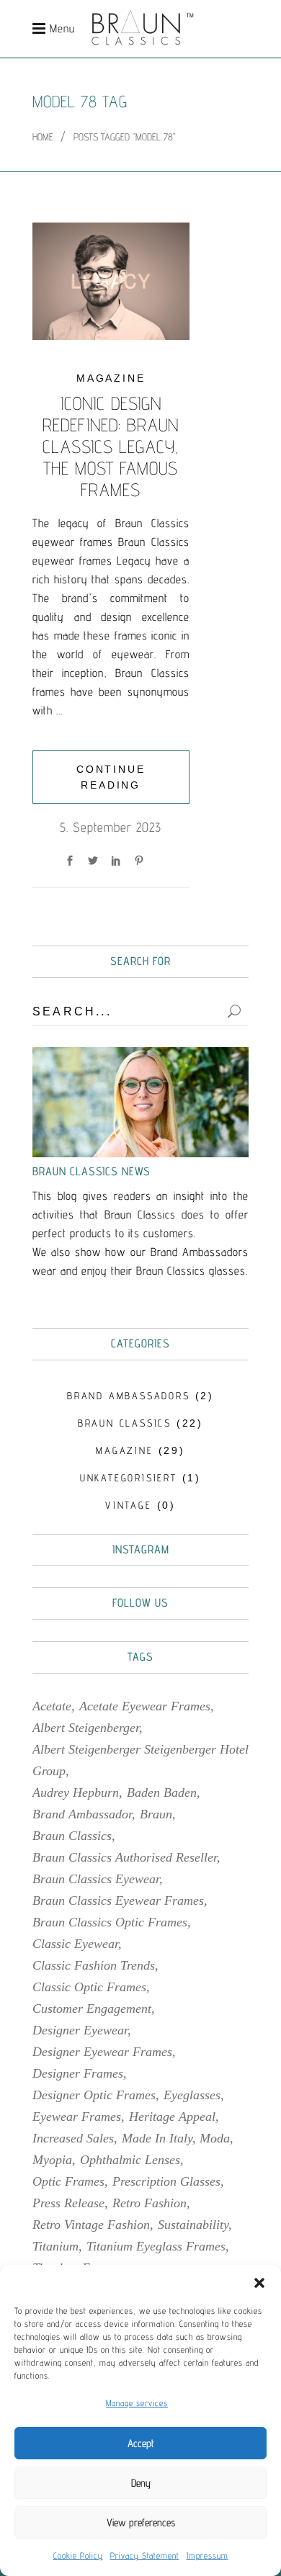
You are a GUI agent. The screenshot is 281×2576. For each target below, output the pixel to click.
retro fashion (150, 2203)
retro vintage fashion (91, 2225)
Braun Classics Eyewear (96, 1879)
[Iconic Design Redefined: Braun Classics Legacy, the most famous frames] (111, 281)
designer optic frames (94, 2095)
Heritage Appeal (172, 2117)
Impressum (208, 2555)
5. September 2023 (111, 827)
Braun (156, 1814)
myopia (52, 2160)
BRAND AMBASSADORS (129, 1396)
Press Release (68, 2203)
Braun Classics (72, 1836)
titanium (55, 2246)
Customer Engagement (92, 2009)
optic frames (68, 2181)
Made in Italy (157, 2138)
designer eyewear (80, 2030)
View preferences (141, 2522)
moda (215, 2138)
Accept (141, 2443)
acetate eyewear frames (145, 1706)
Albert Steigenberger (86, 1728)
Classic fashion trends (94, 1965)
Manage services (137, 2403)
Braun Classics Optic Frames (110, 1922)
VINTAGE (129, 1505)
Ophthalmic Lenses (130, 2160)
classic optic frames (89, 1987)
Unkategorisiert (129, 1478)
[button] (259, 2283)
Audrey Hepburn (76, 1792)
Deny (141, 2483)
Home (43, 137)
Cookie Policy (78, 2555)
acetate (52, 1706)
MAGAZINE (111, 378)
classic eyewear (75, 1944)
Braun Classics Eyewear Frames (118, 1900)
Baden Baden (162, 1792)
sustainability (193, 2225)
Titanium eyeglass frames (156, 2246)
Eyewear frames (77, 2117)
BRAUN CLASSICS (125, 1423)
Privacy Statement (145, 2555)
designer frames (78, 2073)
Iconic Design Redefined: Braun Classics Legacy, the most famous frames (111, 446)
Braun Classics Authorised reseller (125, 1857)
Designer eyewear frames (102, 2052)
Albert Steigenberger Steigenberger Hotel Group (140, 1760)
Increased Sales (73, 2138)
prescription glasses (166, 2181)
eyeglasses (192, 2095)
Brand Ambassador (82, 1814)
